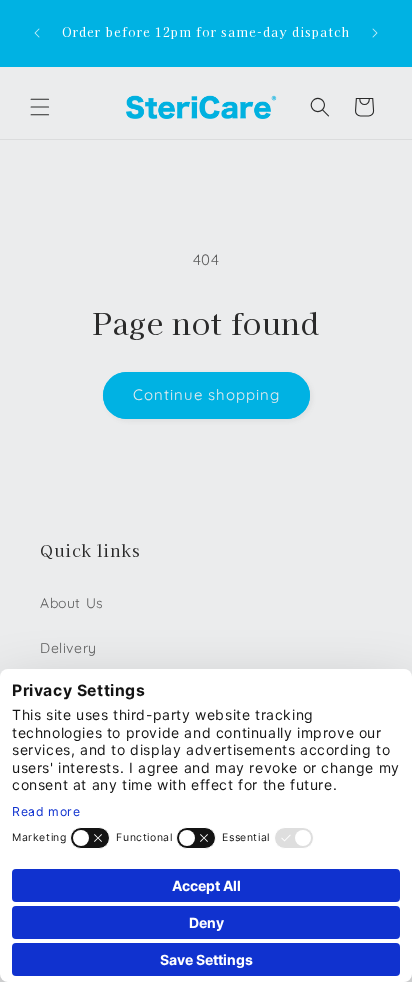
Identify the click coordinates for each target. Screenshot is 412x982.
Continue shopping (206, 394)
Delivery (68, 648)
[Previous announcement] (37, 33)
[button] (40, 107)
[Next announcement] (375, 33)
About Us (72, 603)
